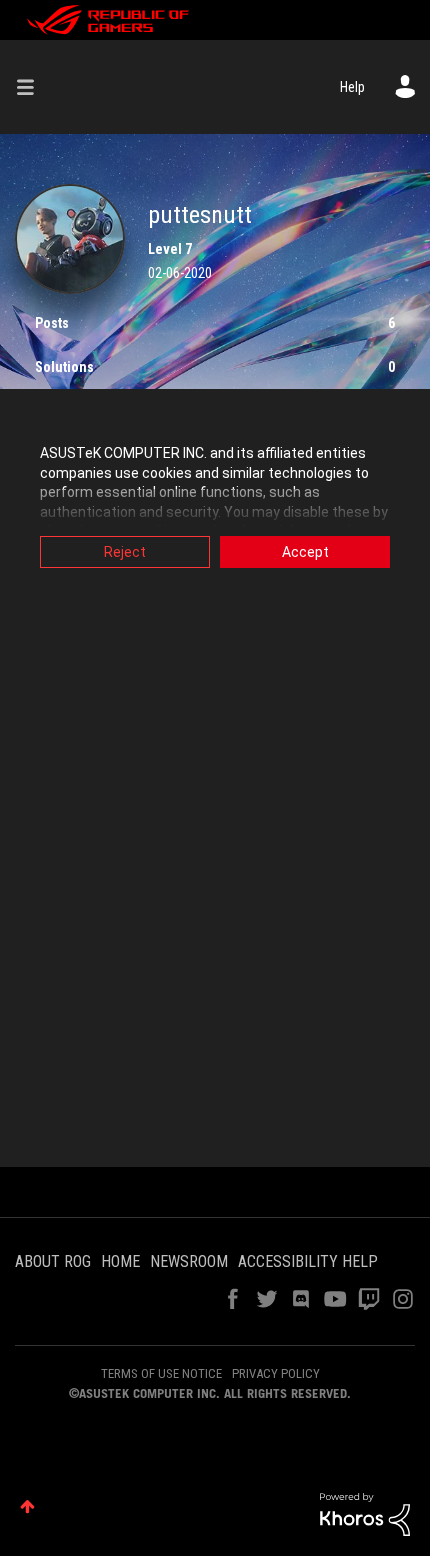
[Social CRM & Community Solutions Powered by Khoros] (365, 1513)
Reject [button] (125, 552)
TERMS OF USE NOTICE (161, 1373)
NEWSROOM (189, 1261)
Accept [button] (305, 552)
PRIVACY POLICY (276, 1373)
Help (352, 87)
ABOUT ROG (53, 1261)
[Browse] (33, 87)
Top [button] (27, 1506)
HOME (120, 1261)
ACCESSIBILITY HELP (308, 1261)
